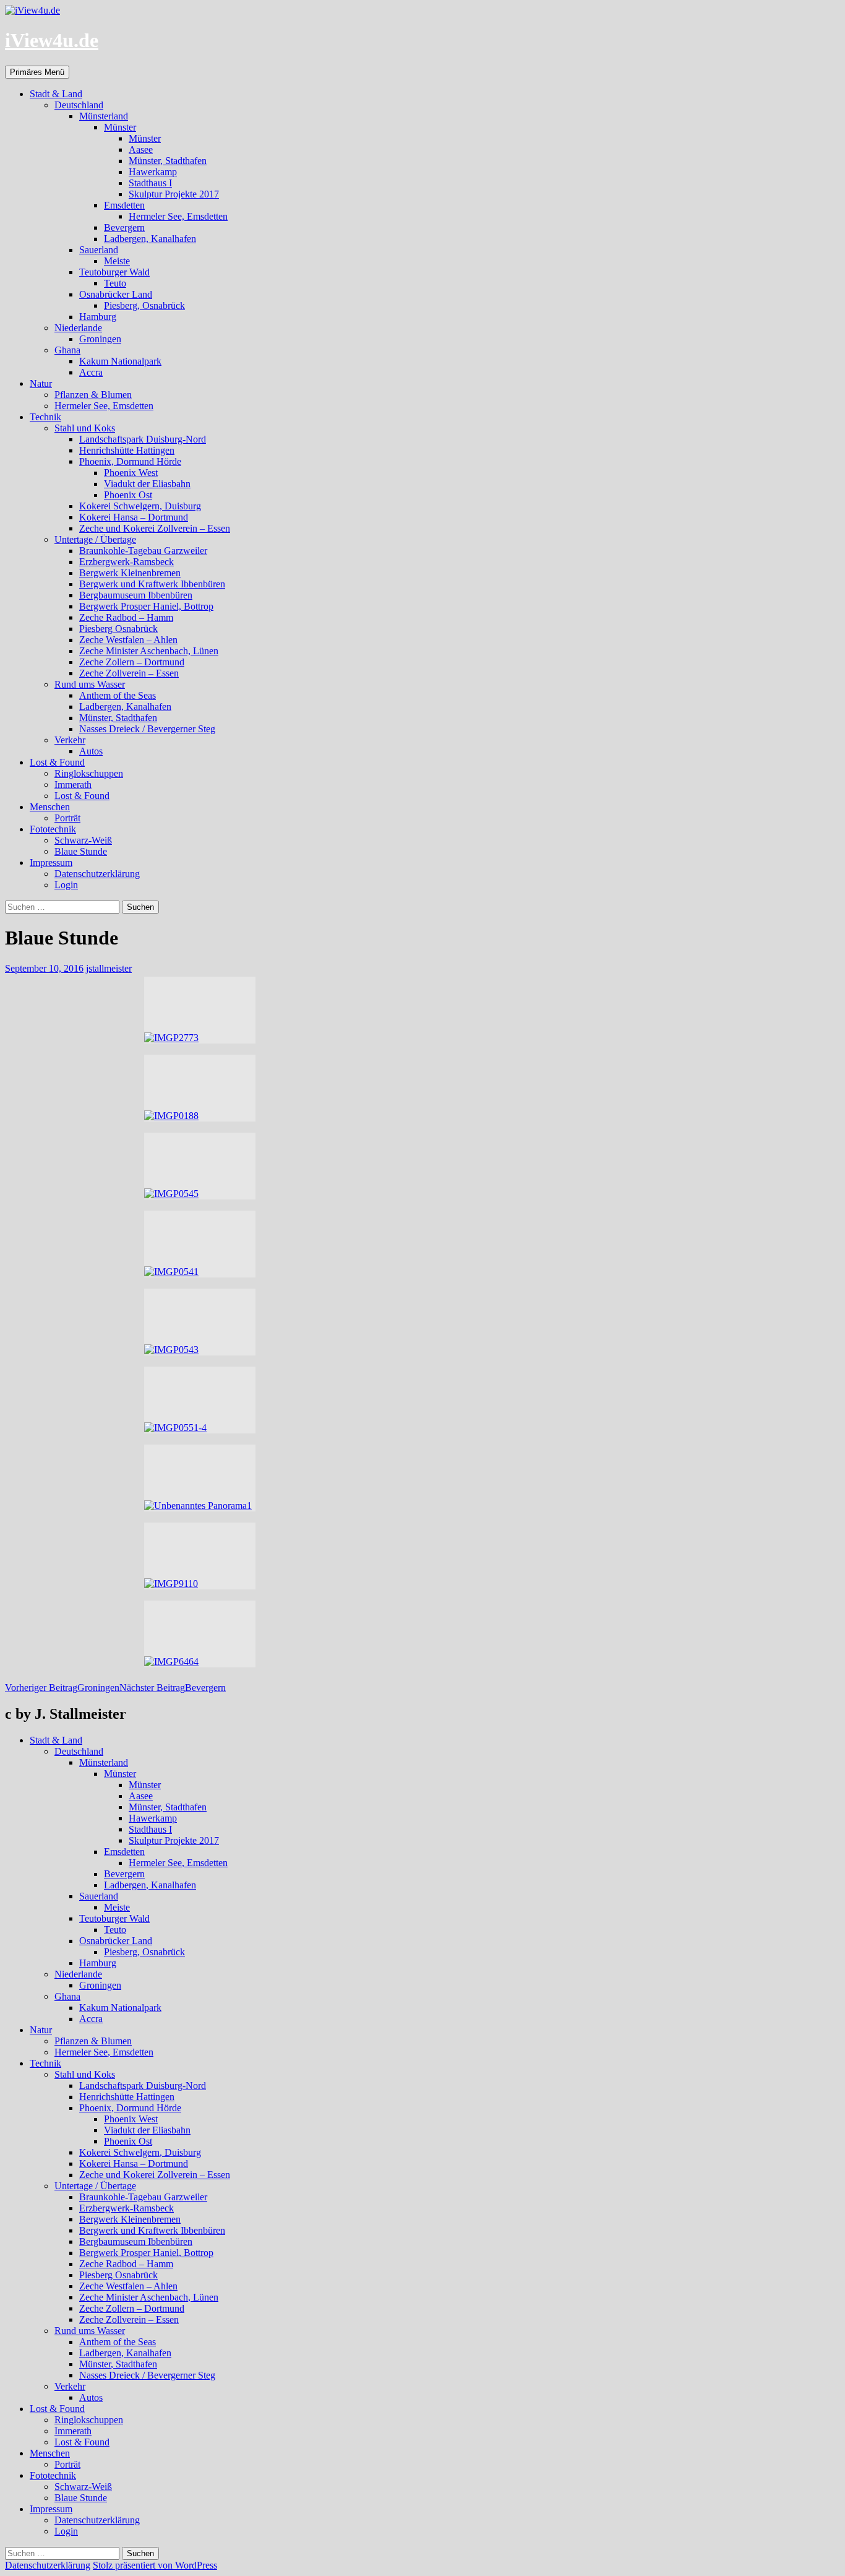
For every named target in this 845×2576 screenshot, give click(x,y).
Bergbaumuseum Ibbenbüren (136, 595)
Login (66, 885)
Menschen (50, 807)
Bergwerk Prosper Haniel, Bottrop (146, 606)
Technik (45, 417)
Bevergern (124, 227)
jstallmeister (109, 968)
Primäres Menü (37, 72)
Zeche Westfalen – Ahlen (128, 640)
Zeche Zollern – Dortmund (132, 662)
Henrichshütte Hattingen (127, 450)
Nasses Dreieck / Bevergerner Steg (147, 729)
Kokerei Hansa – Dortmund (134, 517)
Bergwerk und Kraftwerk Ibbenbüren (152, 584)
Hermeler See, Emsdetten (178, 216)
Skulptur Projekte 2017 (174, 194)
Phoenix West (131, 473)
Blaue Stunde (81, 851)
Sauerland (99, 250)
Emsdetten (124, 205)
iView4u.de (52, 40)
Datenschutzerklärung (97, 874)
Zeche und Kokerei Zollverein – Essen (155, 528)
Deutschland (79, 105)
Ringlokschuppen (89, 773)
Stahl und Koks (85, 428)
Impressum (51, 862)
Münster (120, 127)
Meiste (117, 261)
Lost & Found (57, 762)
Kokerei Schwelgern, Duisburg (140, 506)
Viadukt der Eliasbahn (147, 484)
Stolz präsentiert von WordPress (155, 2565)
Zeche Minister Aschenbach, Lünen (149, 651)
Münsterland (104, 116)
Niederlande (78, 328)
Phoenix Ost (128, 495)
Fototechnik (53, 829)
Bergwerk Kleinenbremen (130, 573)
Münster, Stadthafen (168, 161)
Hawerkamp (153, 172)
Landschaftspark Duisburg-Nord (143, 439)
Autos (91, 751)
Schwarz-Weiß (83, 840)
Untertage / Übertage (95, 539)
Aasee (141, 149)
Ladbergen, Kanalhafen (150, 239)
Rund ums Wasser (90, 684)
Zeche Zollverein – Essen (129, 673)
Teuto (115, 283)
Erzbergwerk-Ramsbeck (127, 562)
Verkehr (70, 740)
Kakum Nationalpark (120, 361)
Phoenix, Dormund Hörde (130, 461)
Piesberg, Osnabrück (144, 305)
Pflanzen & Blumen (93, 395)
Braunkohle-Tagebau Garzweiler (143, 551)
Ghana (67, 350)
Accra (91, 372)
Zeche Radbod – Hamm (126, 617)
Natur (41, 383)
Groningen (100, 339)
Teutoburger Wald (114, 272)
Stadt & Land (56, 94)
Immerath (73, 784)
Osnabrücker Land (116, 294)
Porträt (67, 818)
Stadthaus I (150, 183)
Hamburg (98, 317)
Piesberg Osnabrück (118, 629)
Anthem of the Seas (118, 695)
